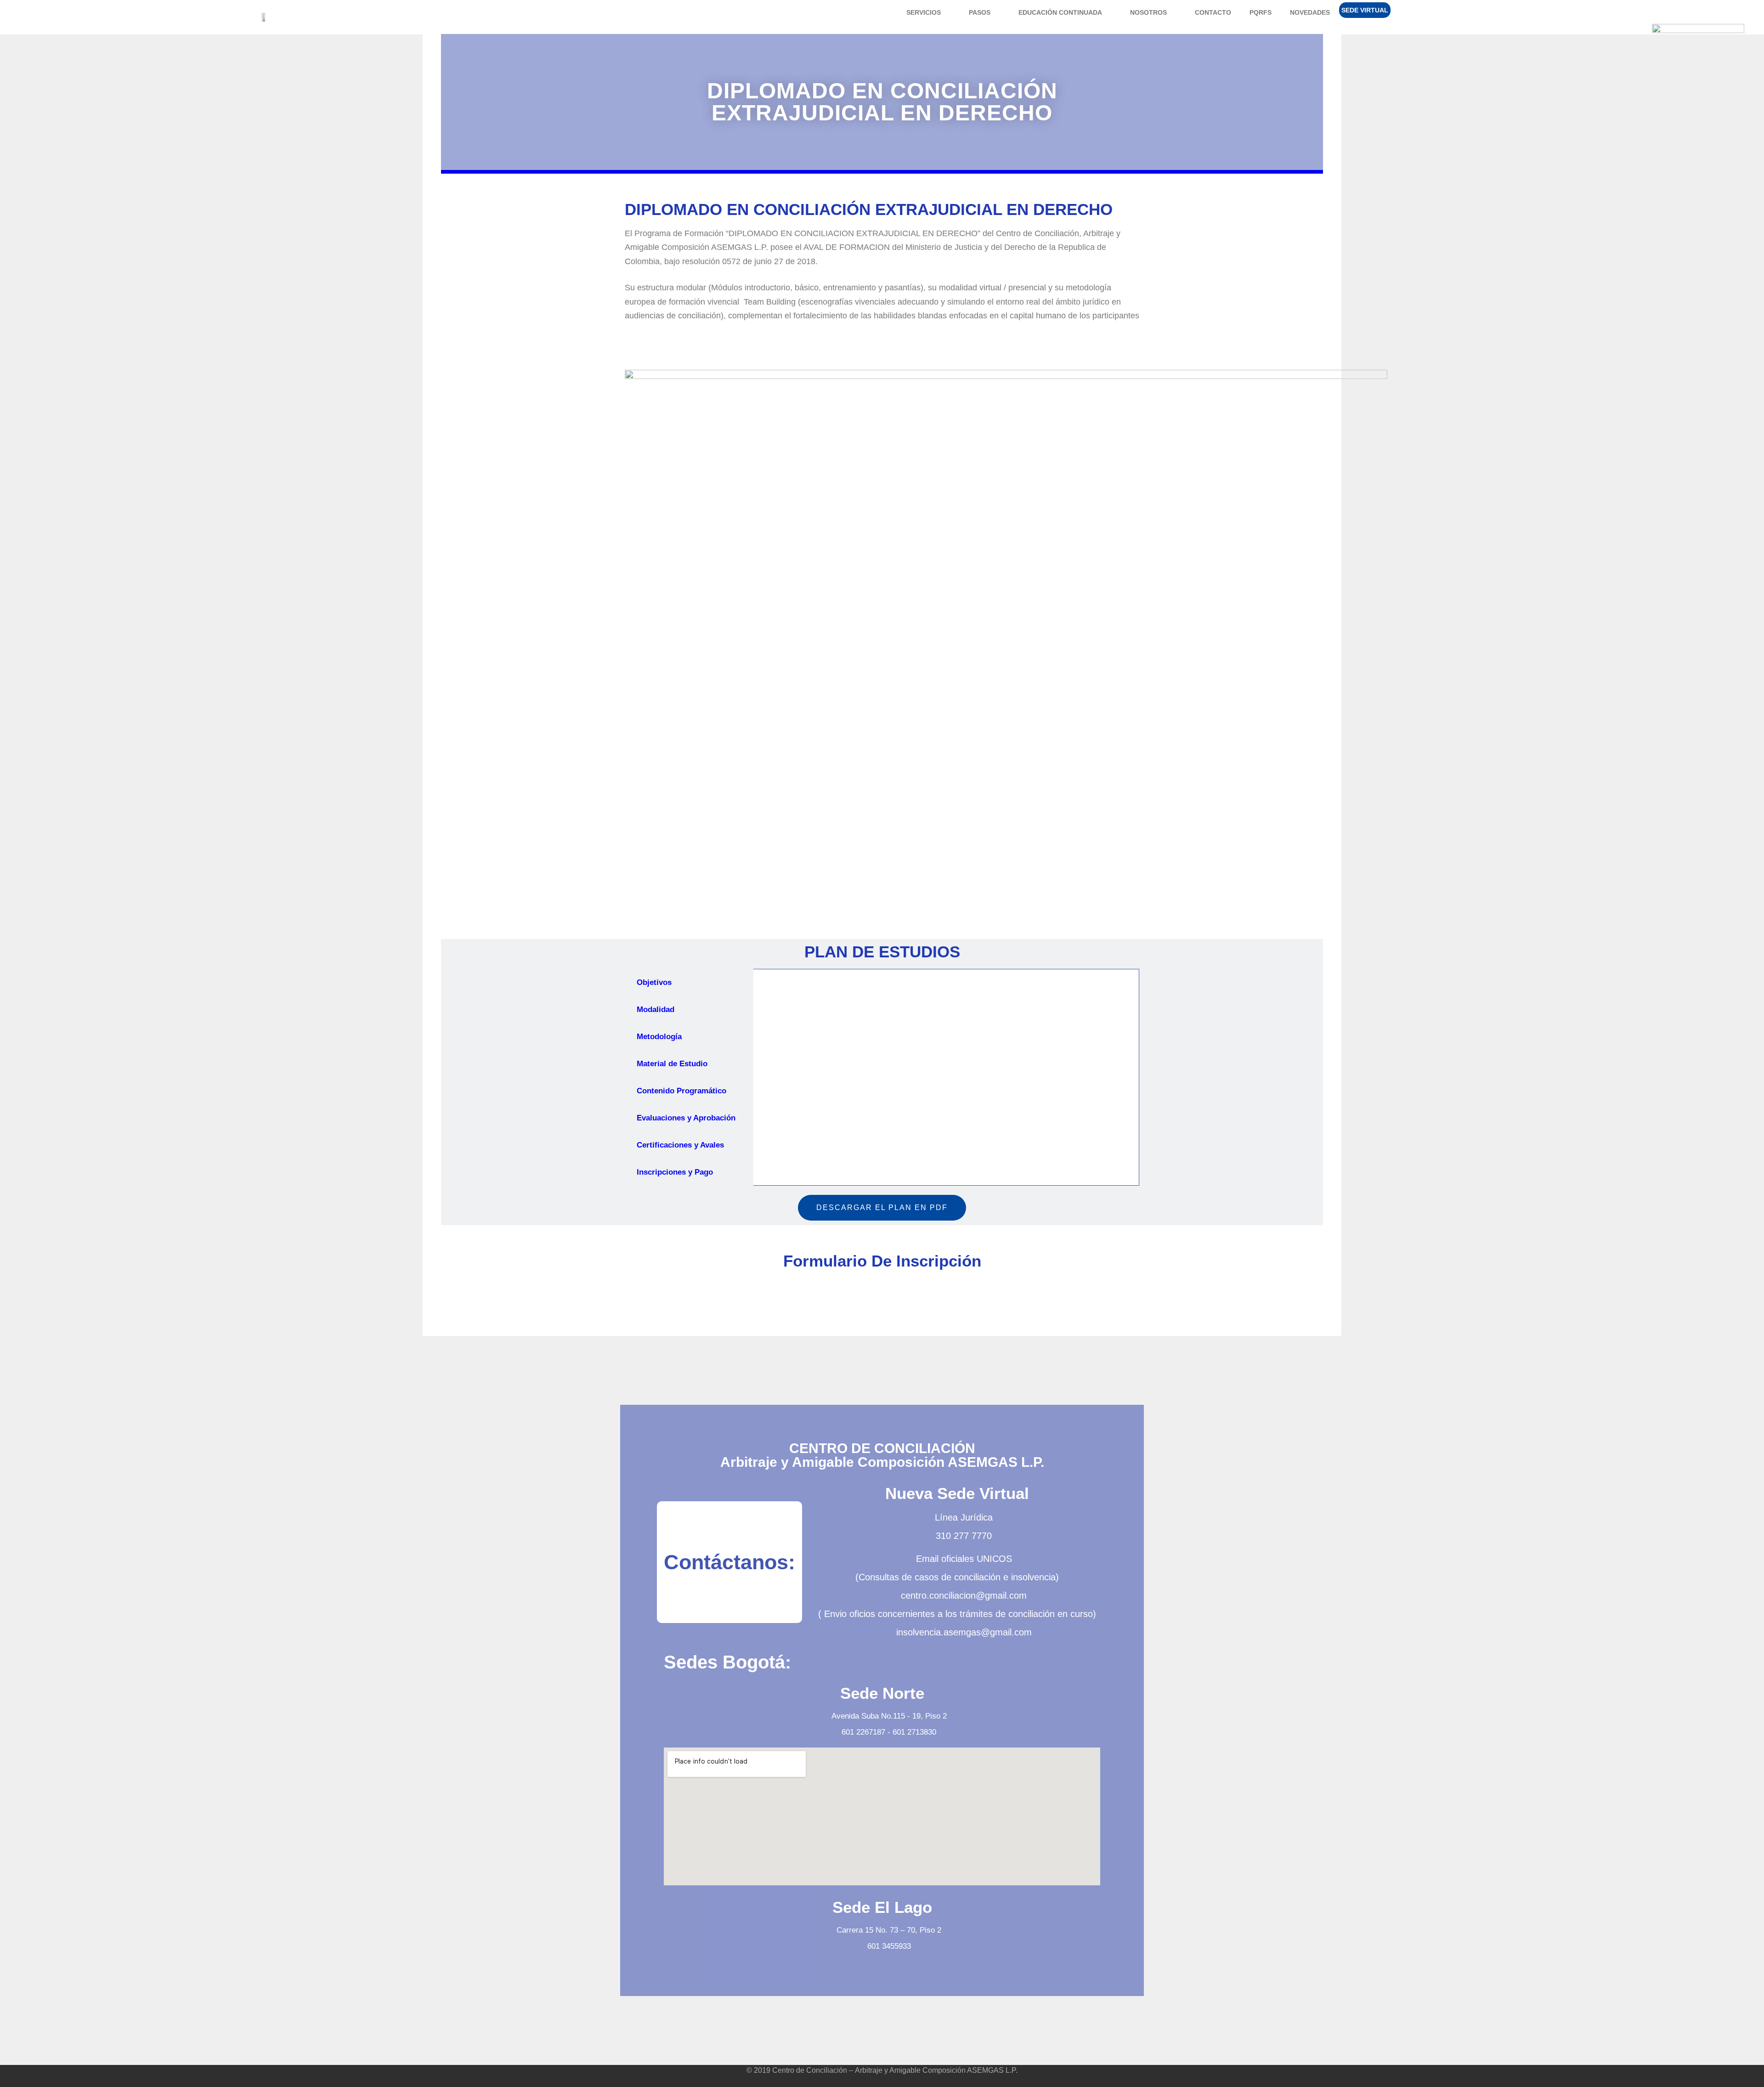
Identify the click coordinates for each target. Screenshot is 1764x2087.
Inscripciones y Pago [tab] (675, 1172)
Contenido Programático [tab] (681, 1091)
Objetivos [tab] (654, 982)
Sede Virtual (1365, 10)
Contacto (1213, 12)
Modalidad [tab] (656, 1010)
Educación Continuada (1060, 12)
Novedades (1310, 12)
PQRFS (1261, 12)
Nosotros (1148, 12)
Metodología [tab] (659, 1037)
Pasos (980, 12)
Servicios (924, 12)
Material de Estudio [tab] (672, 1064)
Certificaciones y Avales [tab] (680, 1145)
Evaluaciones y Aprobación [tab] (686, 1118)
